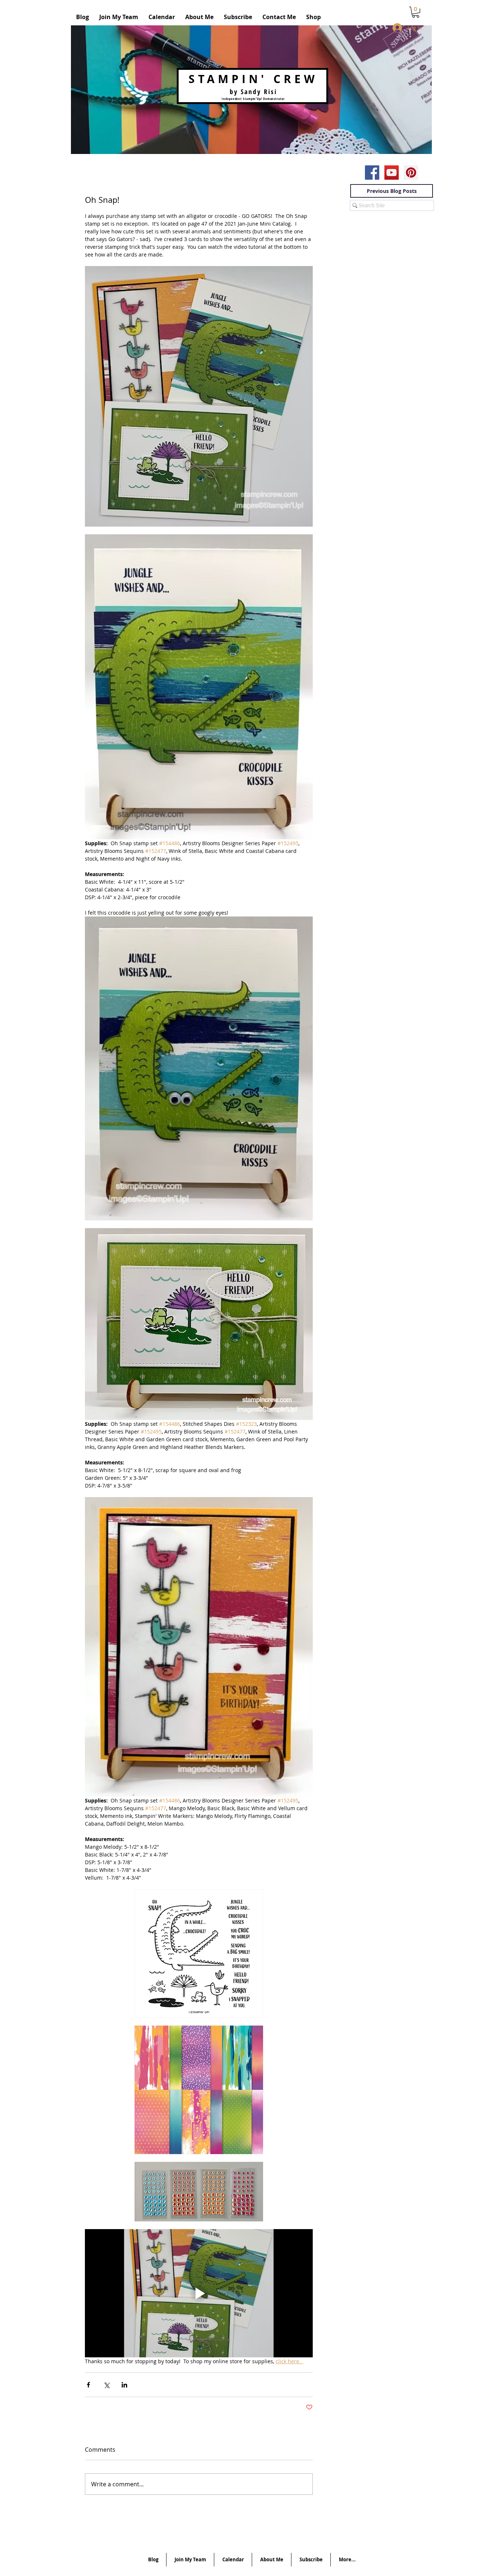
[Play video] (199, 2293)
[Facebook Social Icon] (372, 173)
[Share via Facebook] (88, 2385)
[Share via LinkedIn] (124, 2385)
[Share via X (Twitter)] (106, 2385)
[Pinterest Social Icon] (411, 173)
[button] (416, 12)
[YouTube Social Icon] (392, 173)
